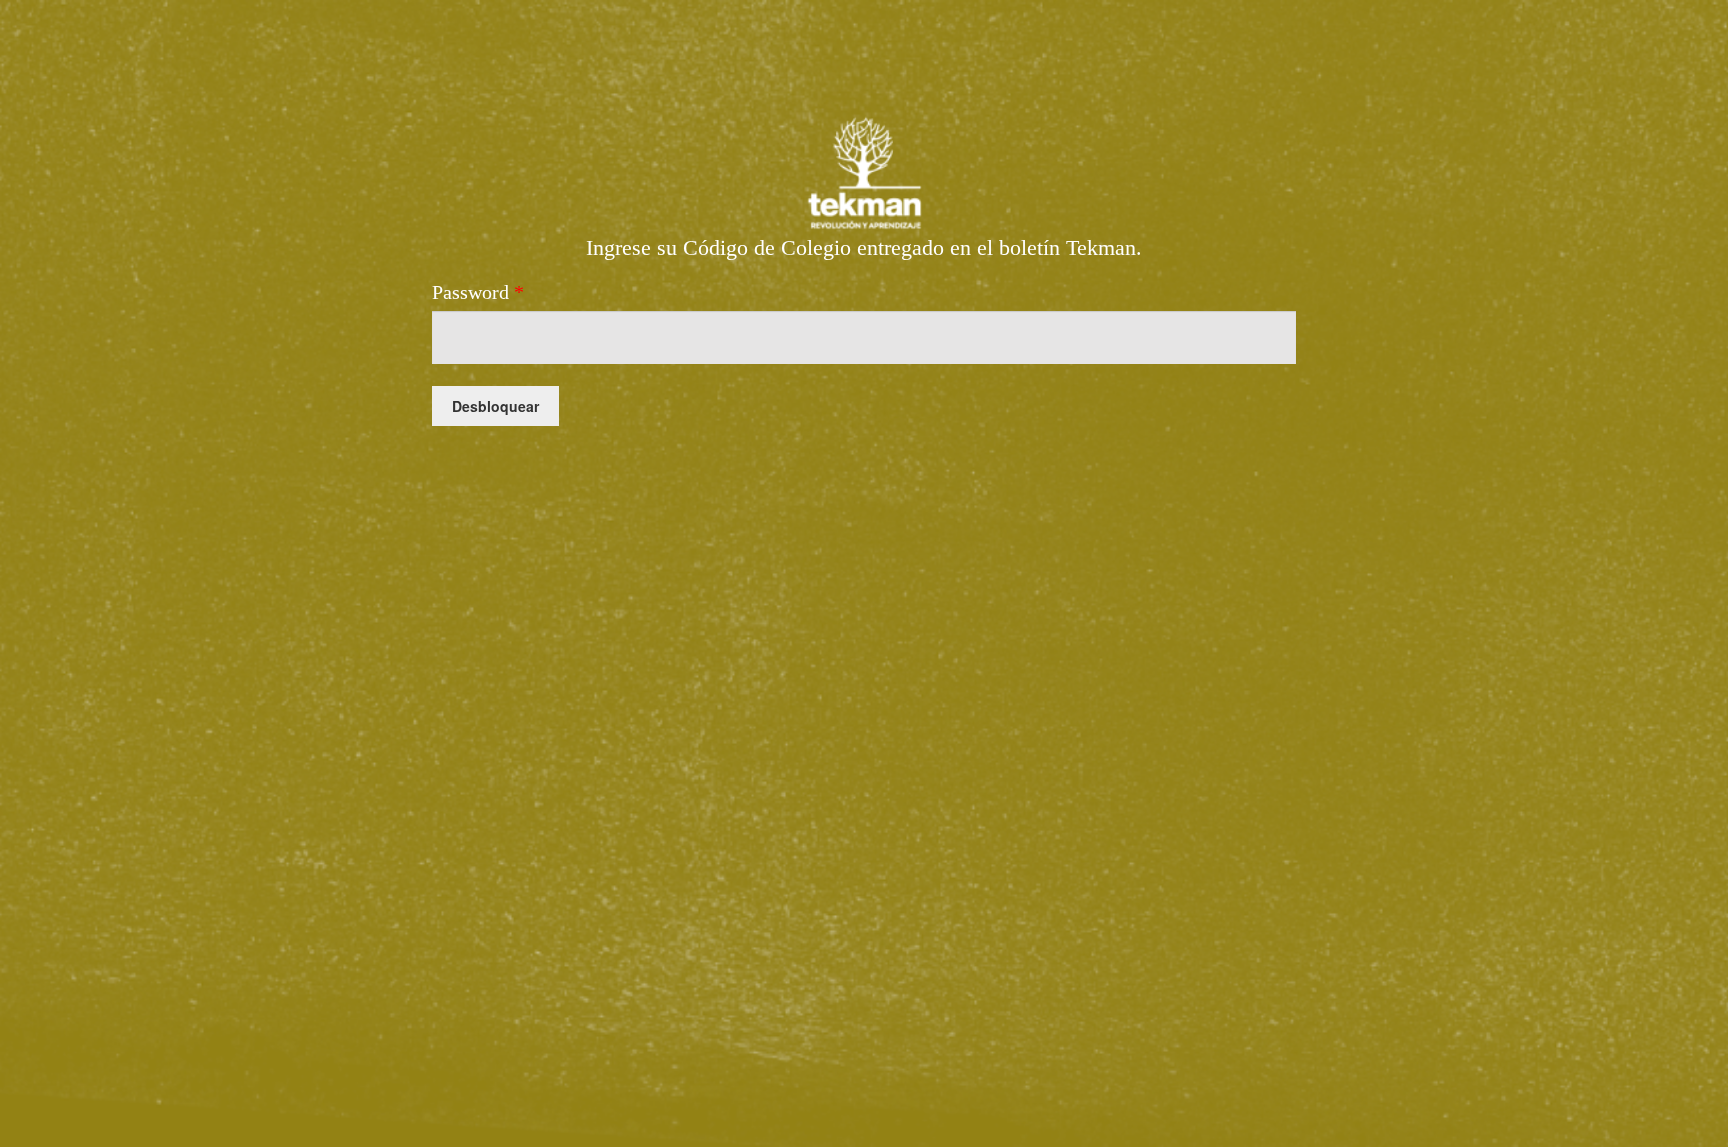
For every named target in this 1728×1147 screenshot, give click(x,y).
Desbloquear (495, 406)
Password (478, 292)
